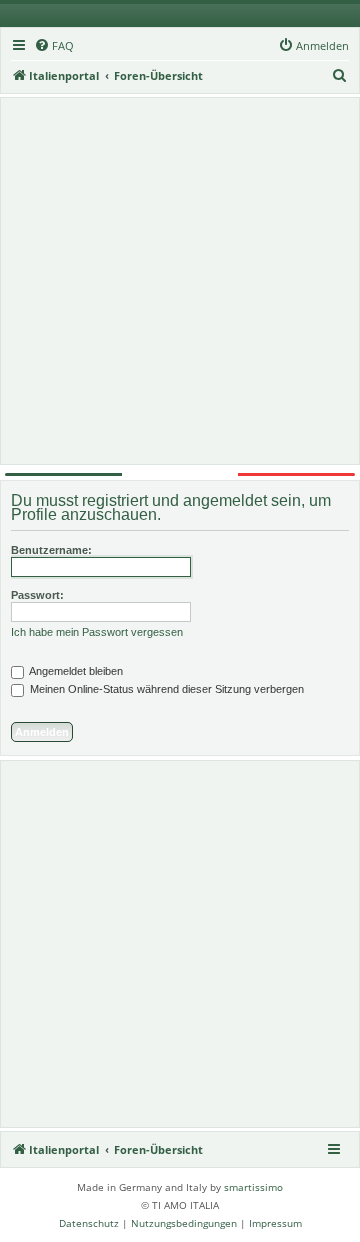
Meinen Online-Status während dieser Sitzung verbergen (165, 689)
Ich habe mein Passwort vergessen (97, 632)
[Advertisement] (180, 281)
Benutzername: (51, 550)
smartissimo (253, 1187)
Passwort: (37, 595)
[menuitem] (54, 46)
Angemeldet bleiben (75, 671)
